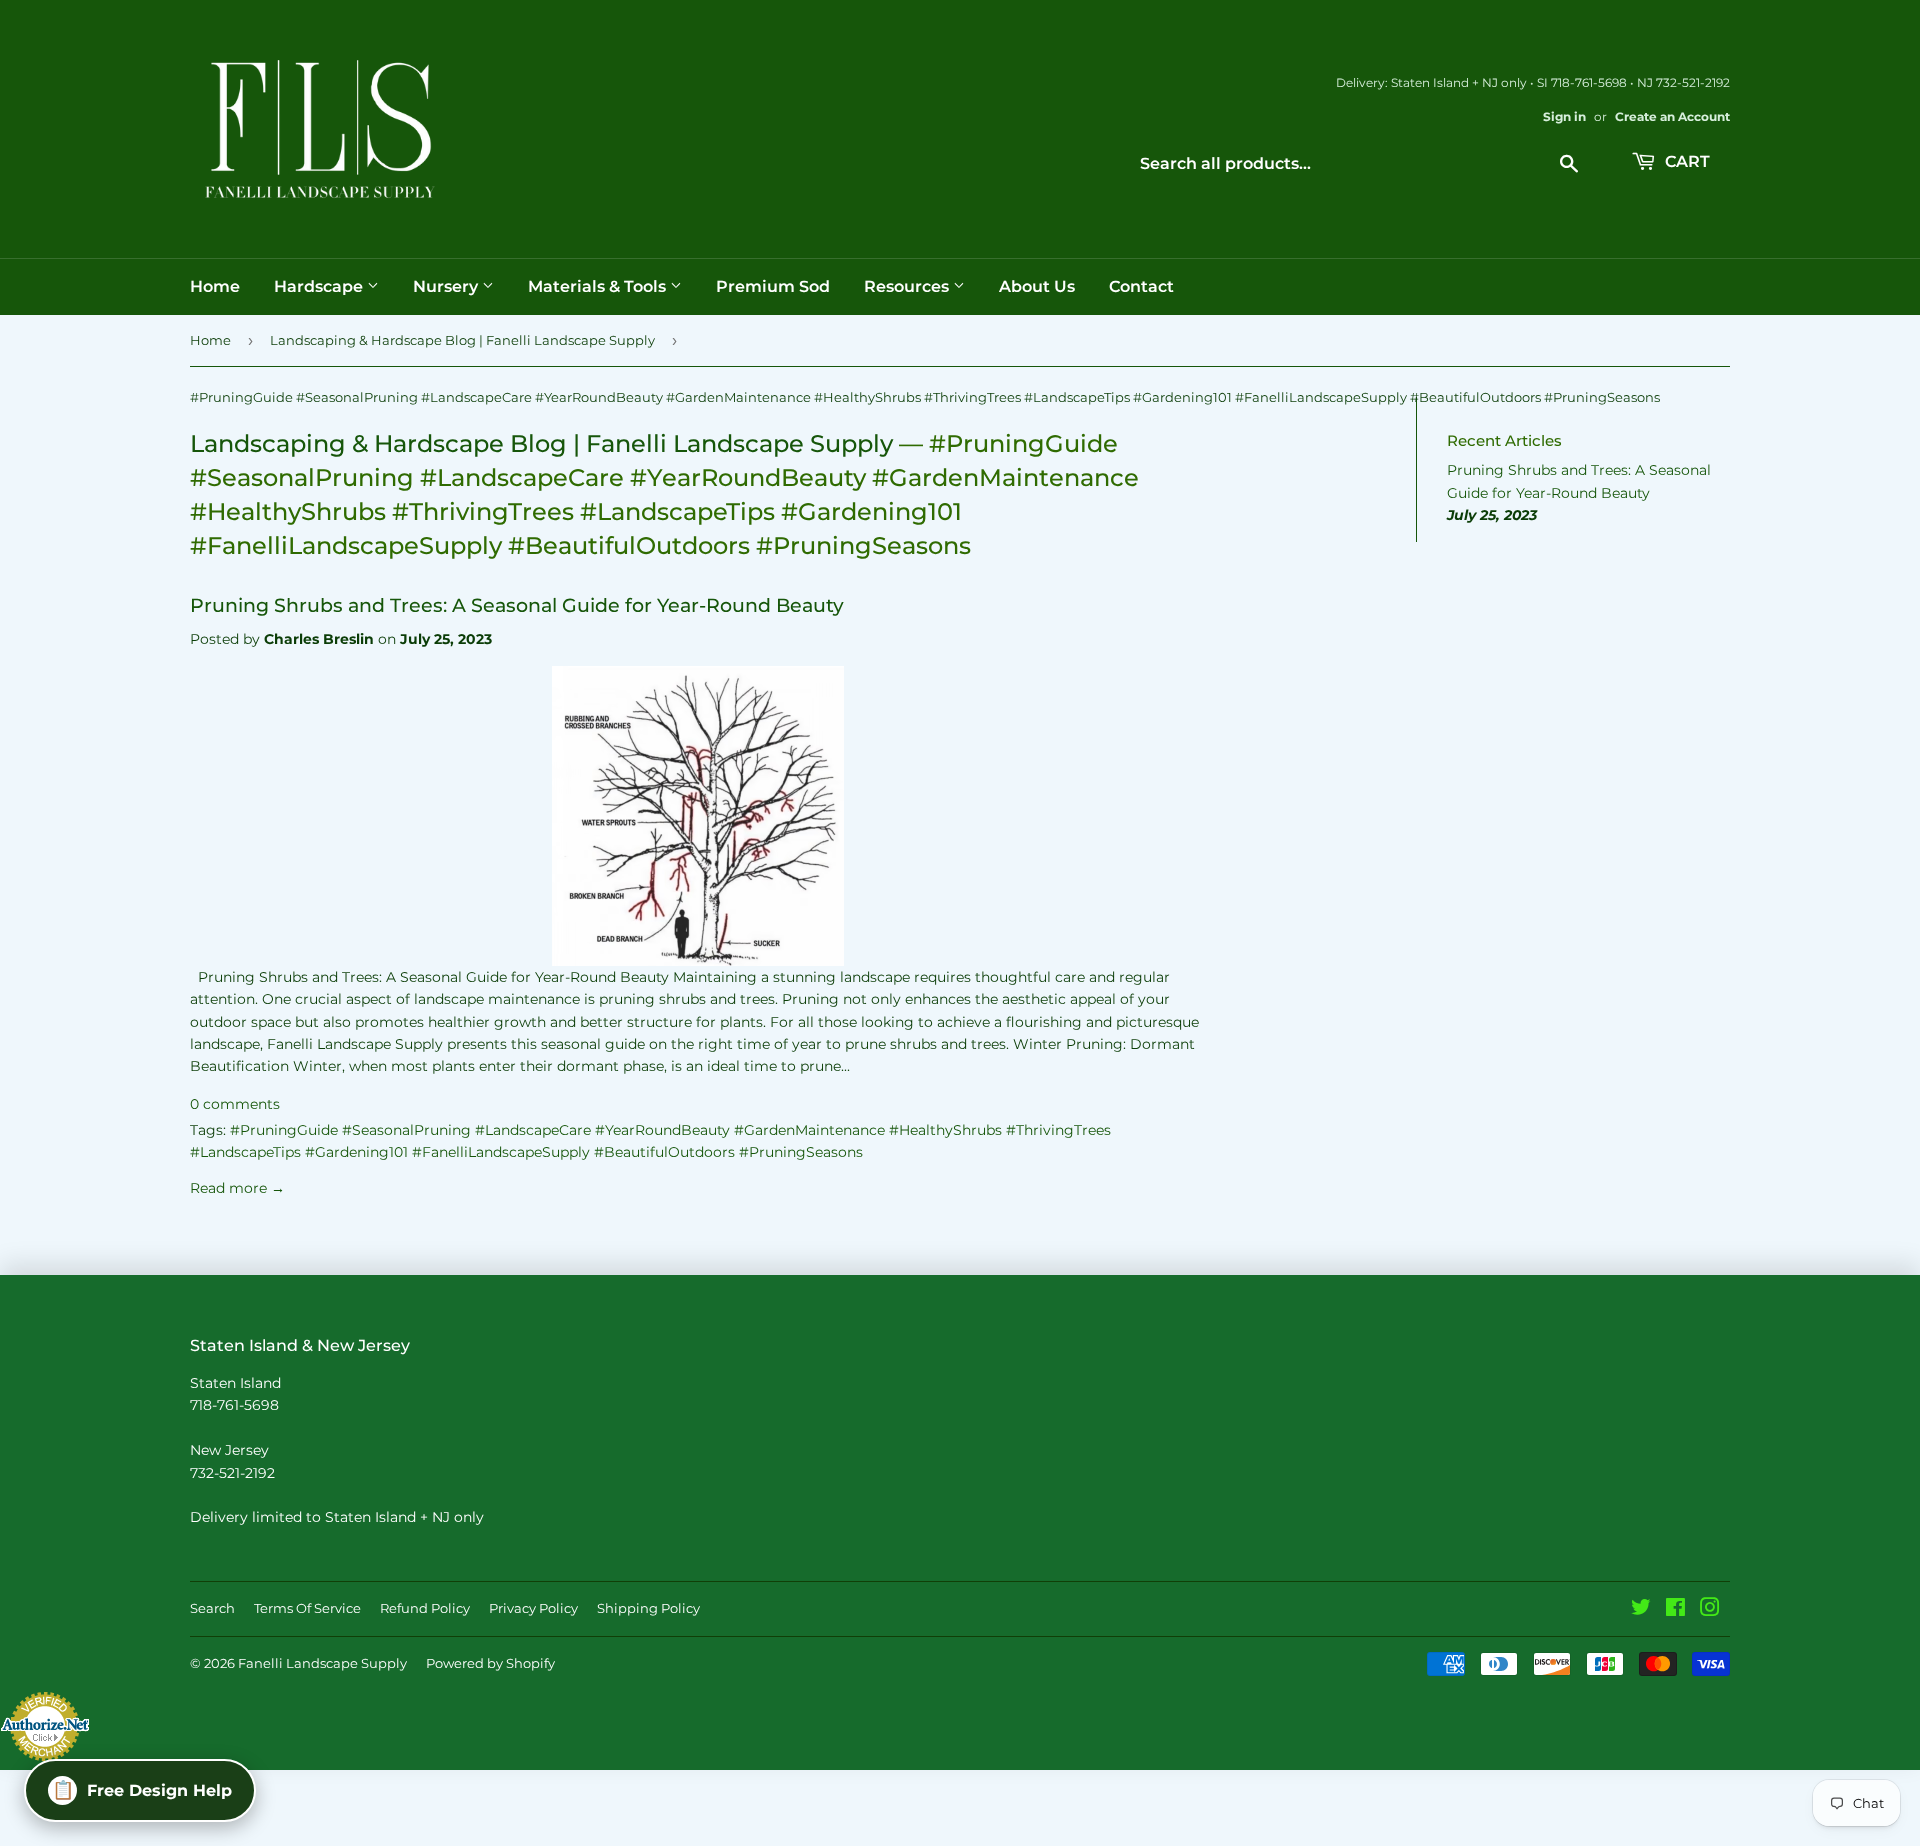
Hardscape (320, 286)
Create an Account (1672, 116)
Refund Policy (425, 1608)
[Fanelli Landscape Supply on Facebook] (1675, 1610)
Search (212, 1608)
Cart (1685, 161)
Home (215, 286)
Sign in (1564, 116)
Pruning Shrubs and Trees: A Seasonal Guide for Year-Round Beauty (517, 605)
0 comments (235, 1104)
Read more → (237, 1188)
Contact (1141, 286)
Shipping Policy (648, 1608)
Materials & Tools (599, 286)
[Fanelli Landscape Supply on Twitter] (1641, 1610)
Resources (908, 286)
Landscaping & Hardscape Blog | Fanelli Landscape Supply (462, 340)
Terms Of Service (307, 1608)
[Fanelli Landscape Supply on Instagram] (1710, 1610)
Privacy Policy (533, 1608)
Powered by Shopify (490, 1663)
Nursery (447, 286)
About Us (1037, 286)
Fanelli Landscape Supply (322, 1663)
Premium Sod (773, 286)
